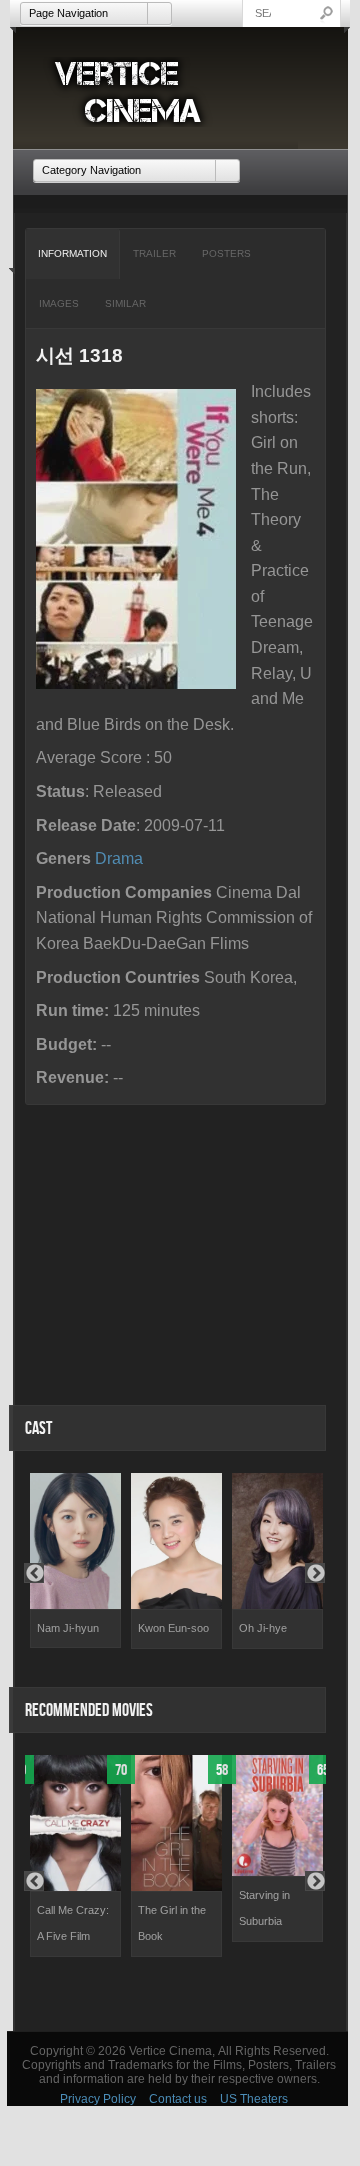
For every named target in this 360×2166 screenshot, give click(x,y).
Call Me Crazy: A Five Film (73, 1923)
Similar (125, 303)
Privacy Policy (98, 2099)
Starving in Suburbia (264, 1908)
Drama (119, 858)
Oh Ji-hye (263, 1628)
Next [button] (315, 1573)
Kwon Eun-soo (173, 1628)
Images (59, 303)
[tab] (73, 254)
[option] (75, 1561)
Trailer (154, 253)
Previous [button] (34, 1573)
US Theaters (254, 2099)
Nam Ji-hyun (68, 1628)
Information (72, 253)
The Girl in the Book (172, 1923)
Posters (226, 253)
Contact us (178, 2099)
